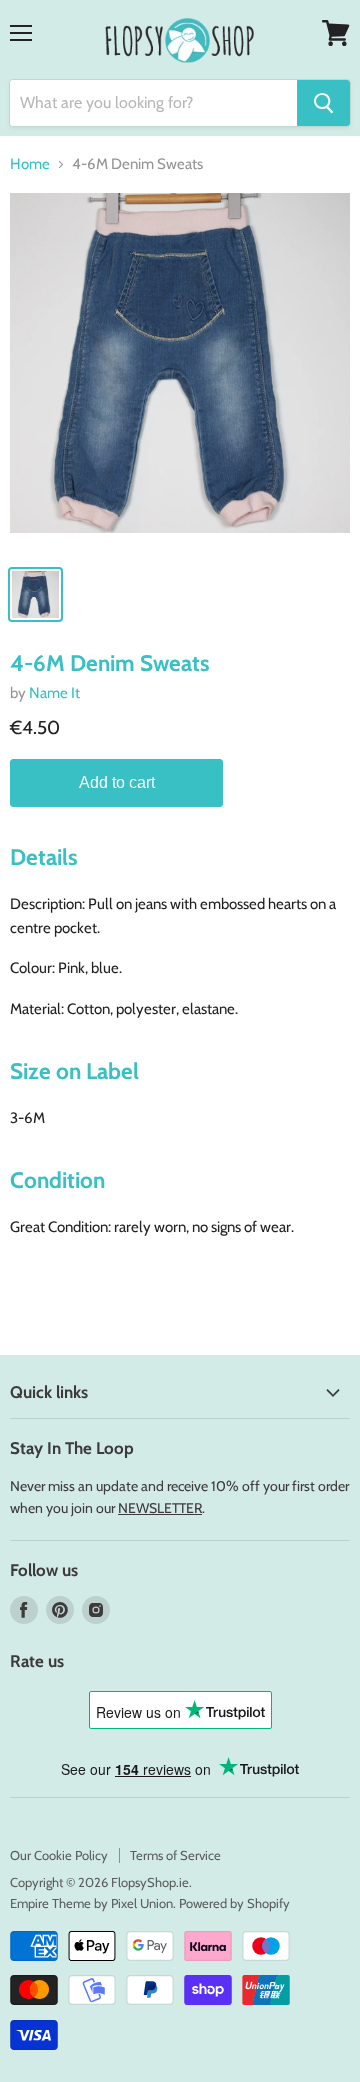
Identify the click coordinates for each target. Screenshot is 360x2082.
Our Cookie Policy (59, 1855)
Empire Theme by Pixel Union (91, 1903)
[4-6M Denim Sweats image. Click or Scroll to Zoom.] (180, 373)
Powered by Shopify (234, 1903)
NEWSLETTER (160, 1508)
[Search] (323, 103)
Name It (54, 693)
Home (30, 164)
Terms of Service (175, 1855)
